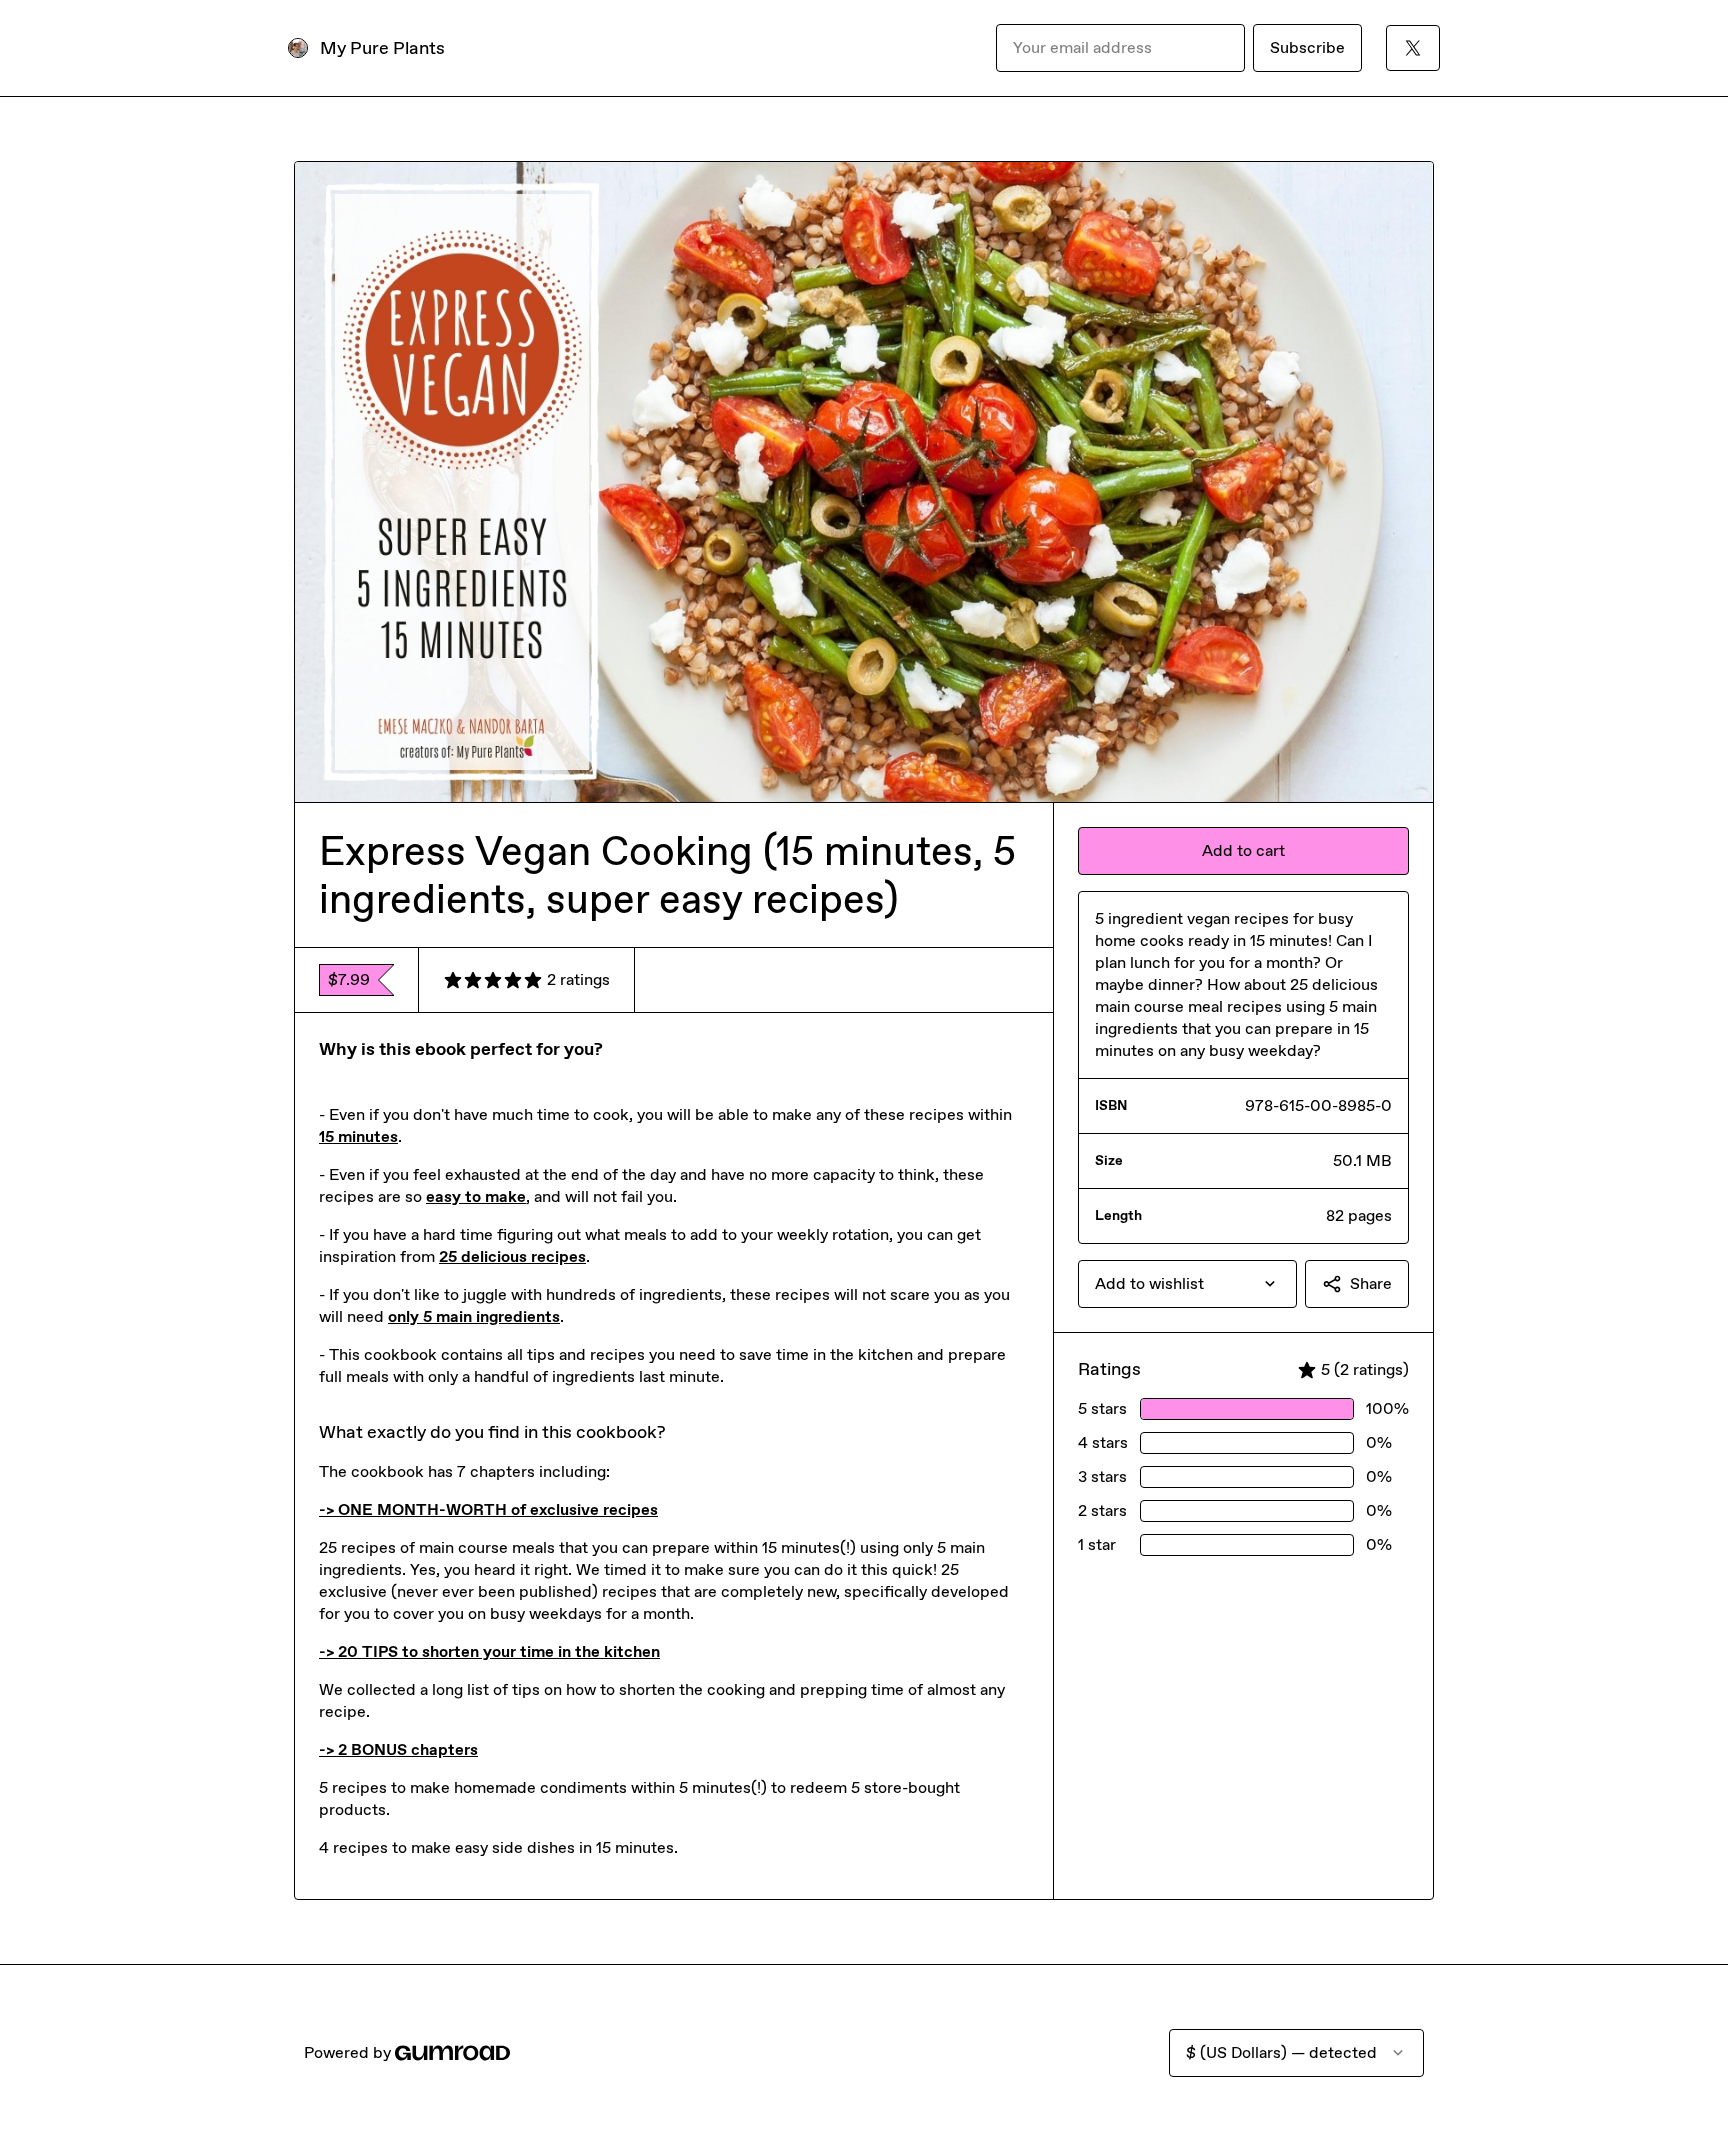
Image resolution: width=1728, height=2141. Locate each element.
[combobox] (1187, 1284)
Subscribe (1307, 47)
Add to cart (1243, 850)
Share (1371, 1283)
